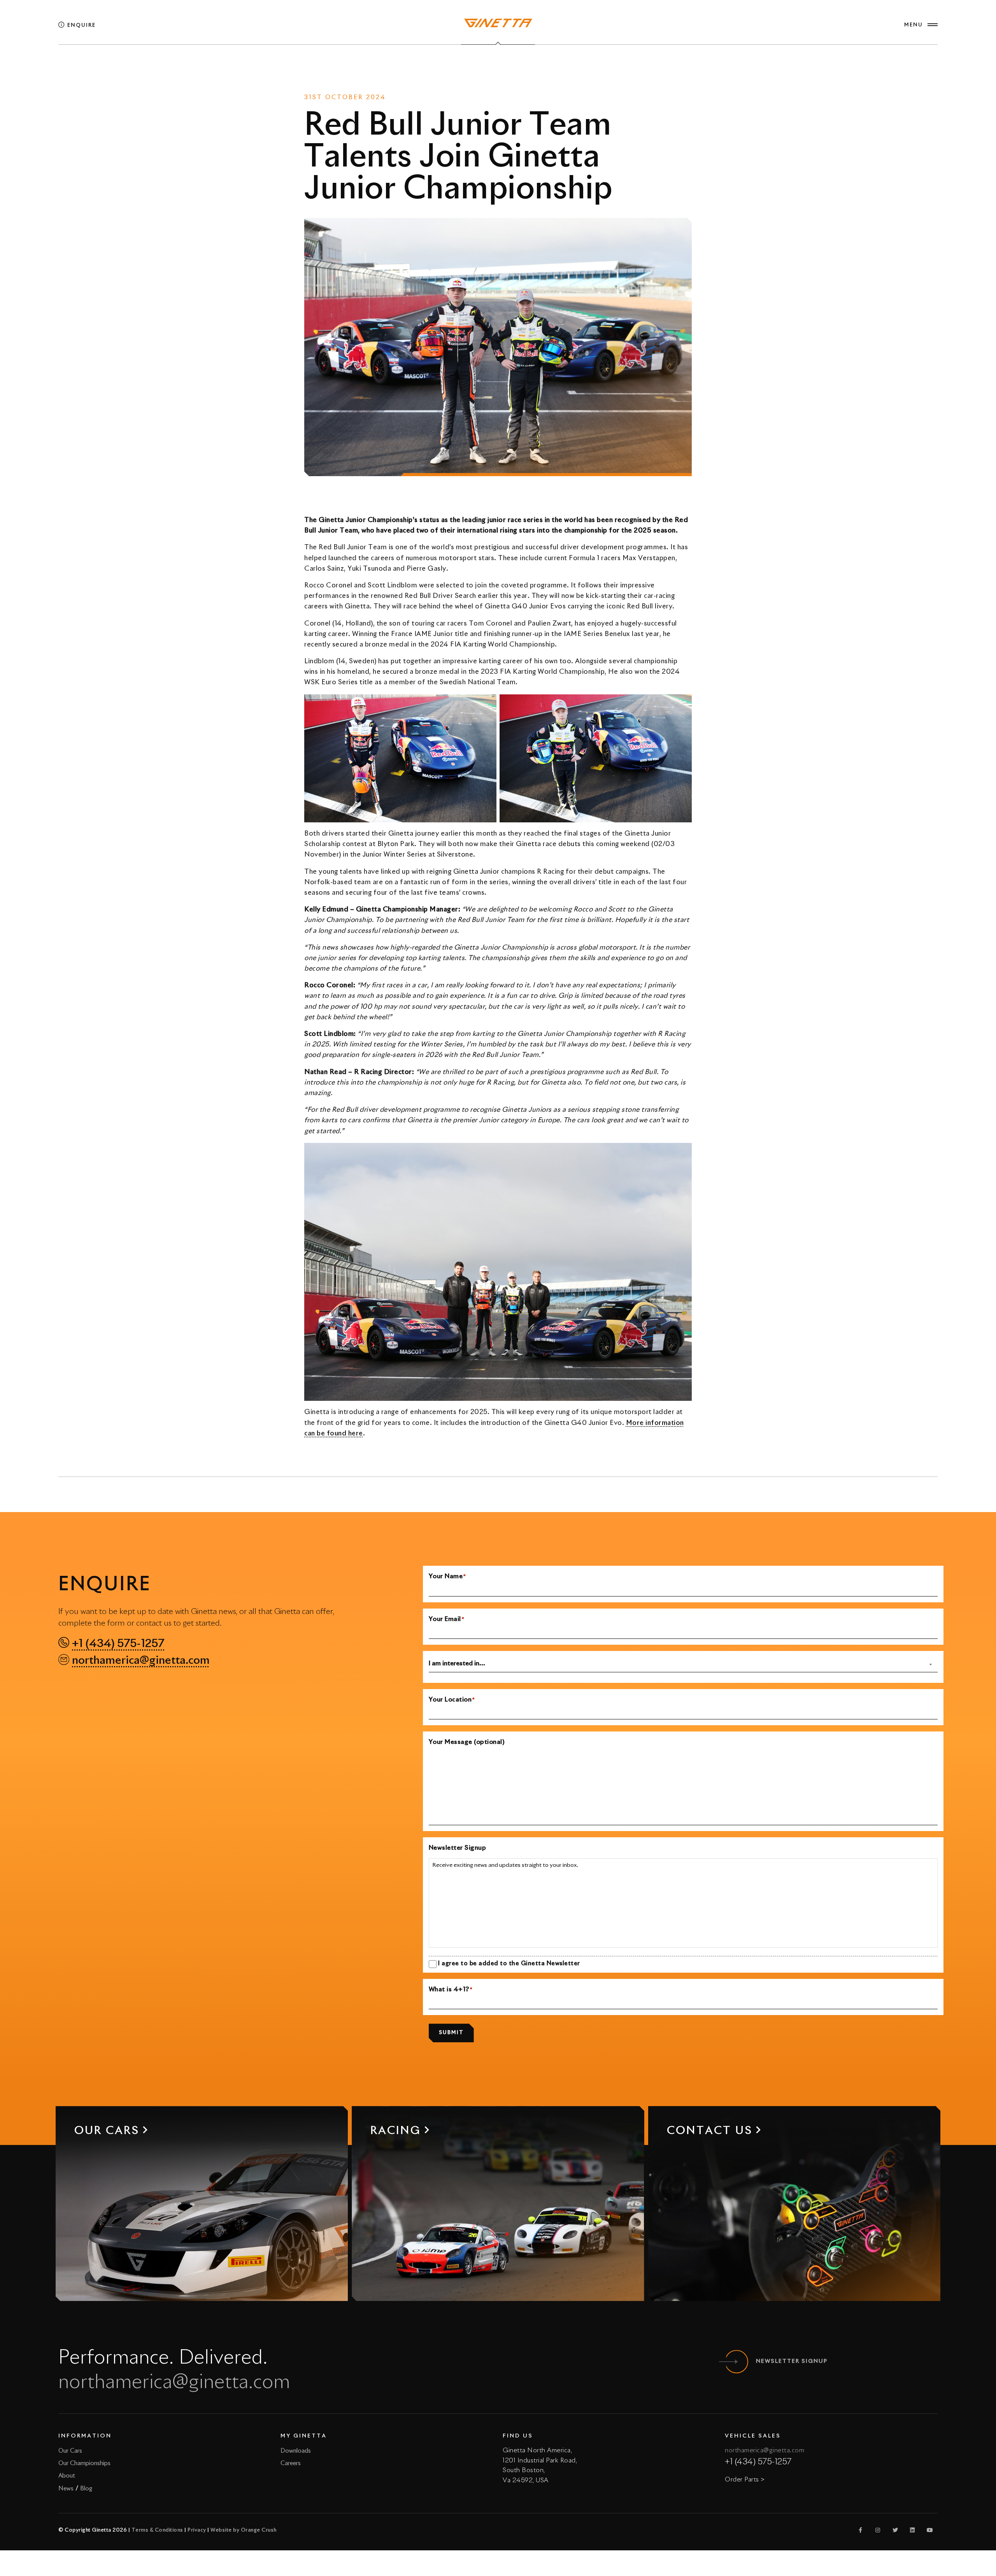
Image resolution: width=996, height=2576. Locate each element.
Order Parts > (745, 2480)
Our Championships (84, 2463)
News (480, 66)
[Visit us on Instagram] (878, 2530)
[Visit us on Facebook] (861, 2530)
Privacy (197, 2530)
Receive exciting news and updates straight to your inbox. (505, 1865)
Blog (86, 2489)
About (67, 2476)
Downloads (296, 2451)
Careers (291, 2463)
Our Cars (70, 2451)
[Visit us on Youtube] (930, 2530)
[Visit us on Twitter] (895, 2530)
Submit (451, 2033)
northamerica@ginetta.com (141, 1661)
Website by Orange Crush (244, 2530)
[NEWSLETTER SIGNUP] (736, 2362)
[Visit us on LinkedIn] (913, 2530)
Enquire (81, 25)
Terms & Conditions (157, 2530)
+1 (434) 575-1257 (118, 1644)
